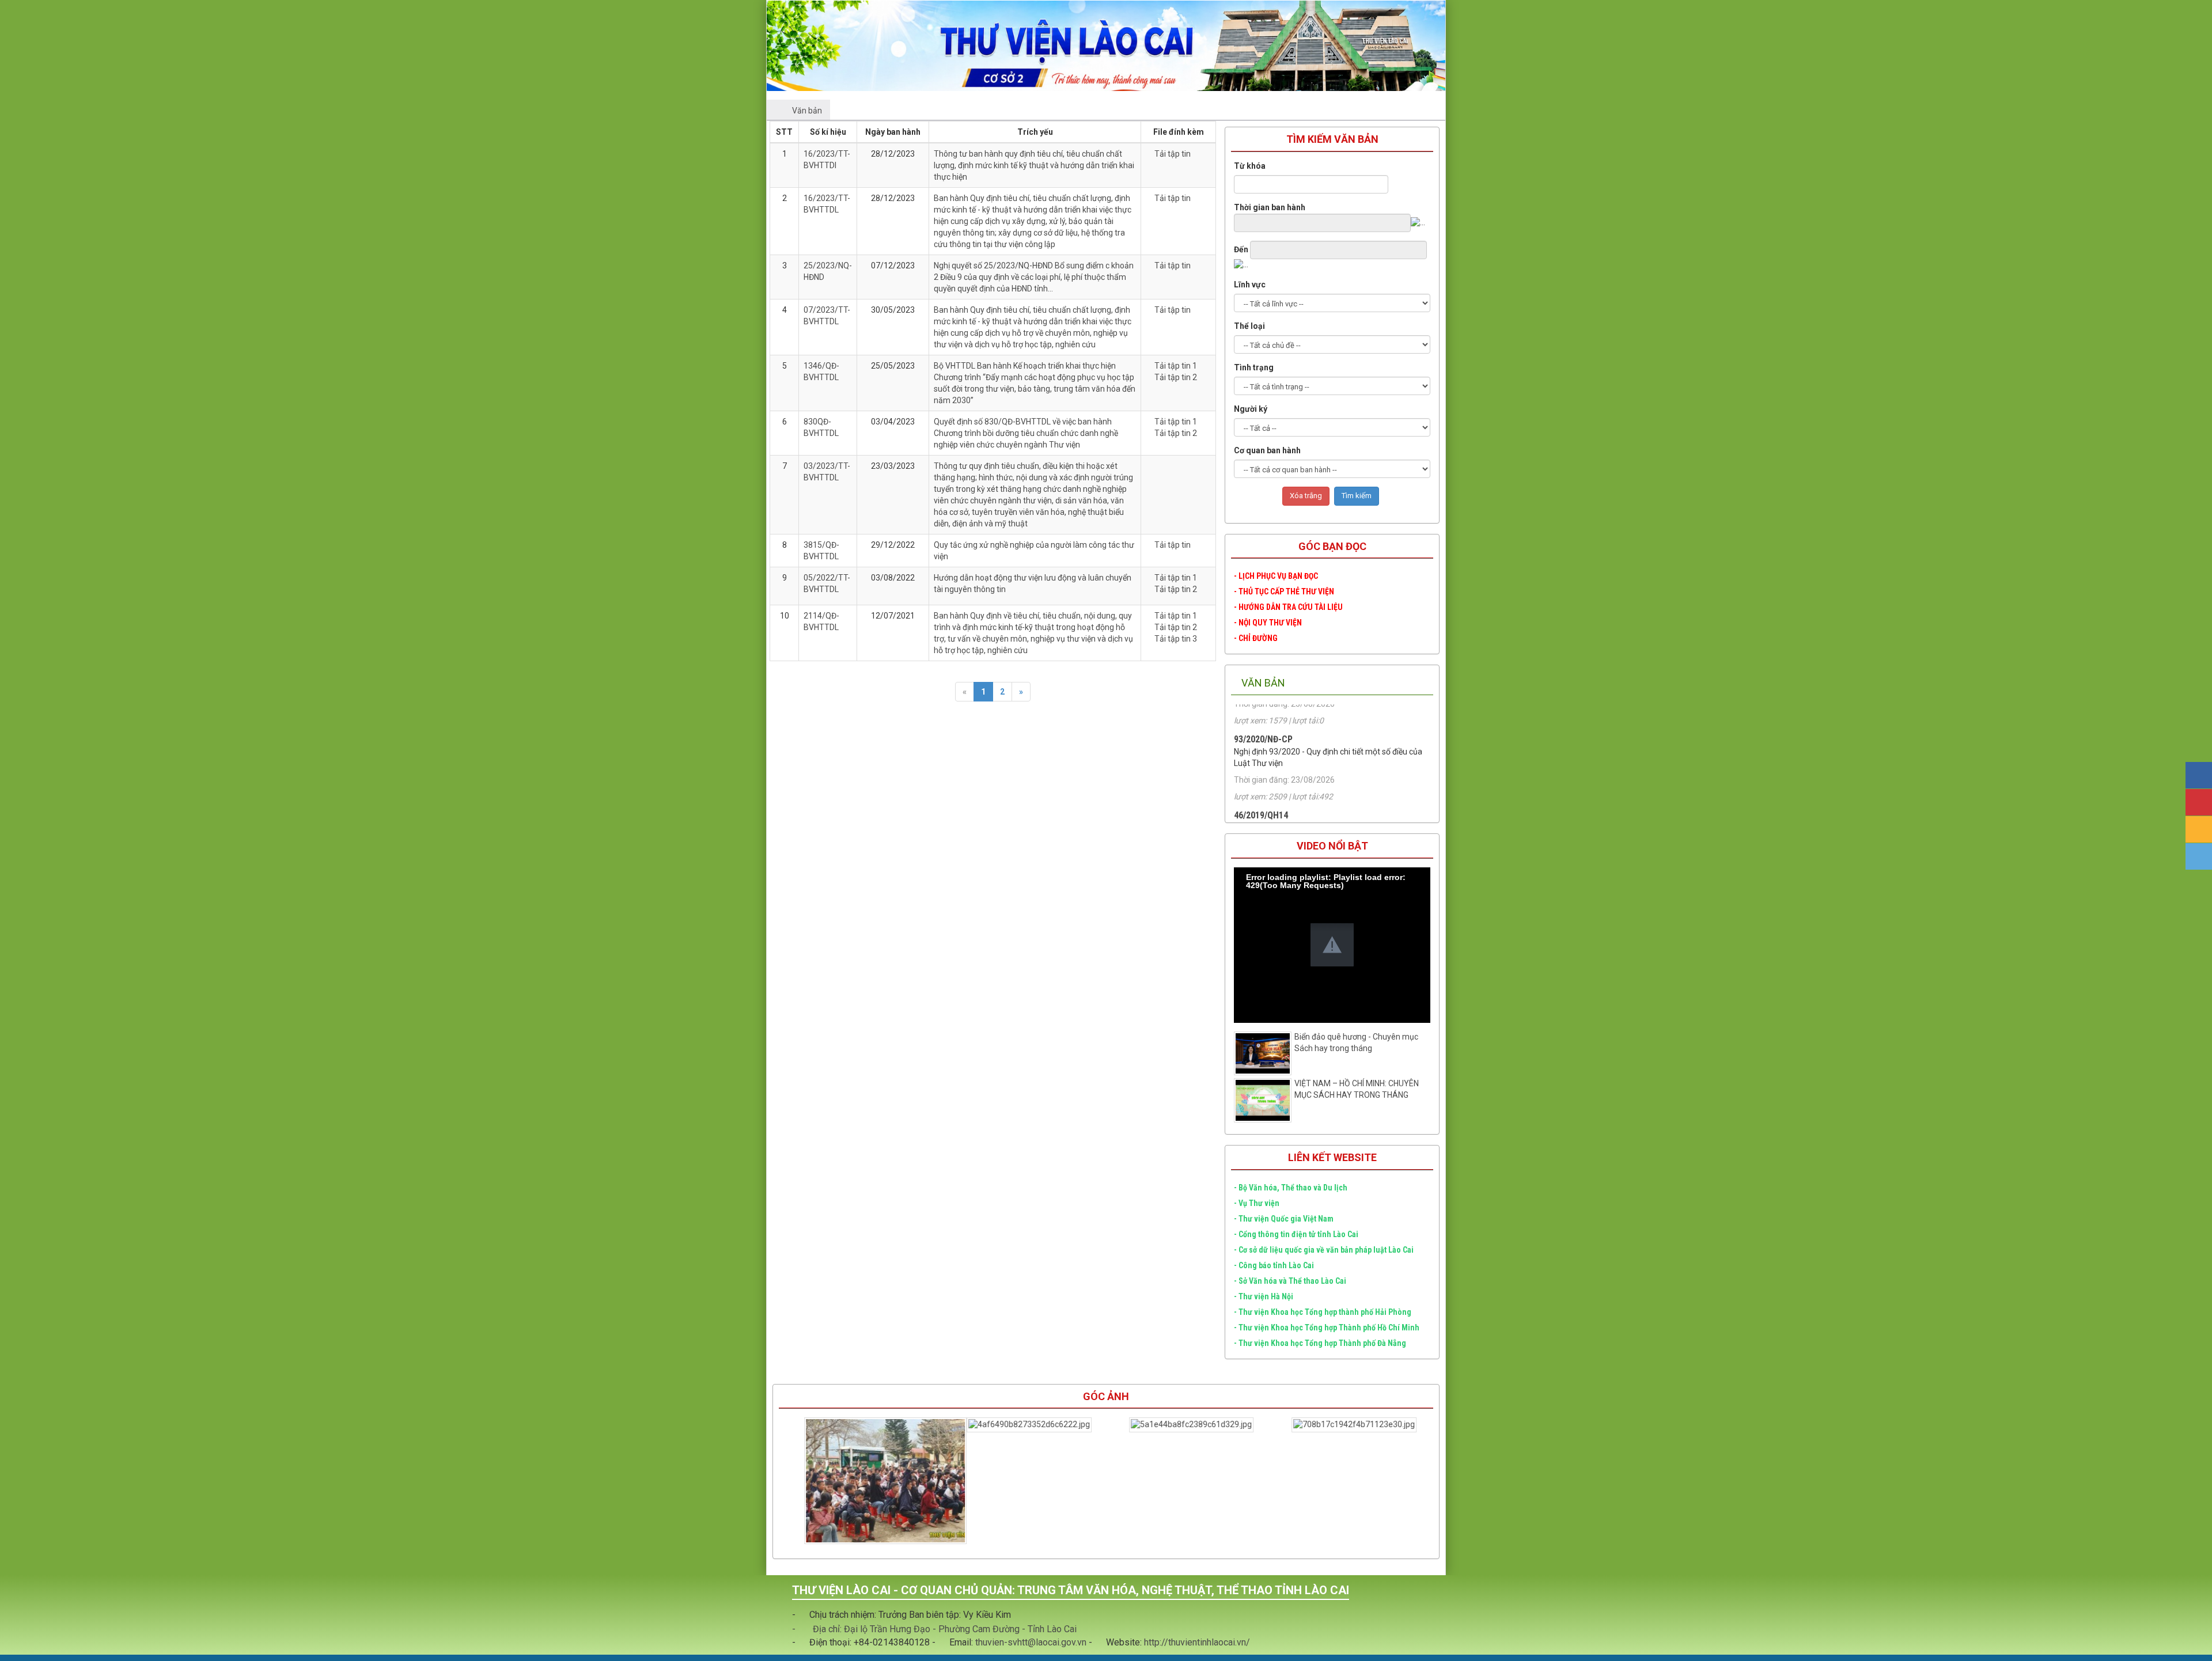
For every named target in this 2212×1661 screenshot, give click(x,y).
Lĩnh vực (1250, 285)
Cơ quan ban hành (1267, 450)
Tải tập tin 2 (1176, 377)
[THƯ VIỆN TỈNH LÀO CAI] (819, 45)
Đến (1241, 249)
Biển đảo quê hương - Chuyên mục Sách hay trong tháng (1356, 1042)
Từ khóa (1250, 166)
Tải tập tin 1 (1176, 366)
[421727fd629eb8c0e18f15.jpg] (1350, 1425)
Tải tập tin (1173, 154)
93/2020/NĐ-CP (1263, 789)
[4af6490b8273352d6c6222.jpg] (863, 1425)
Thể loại (1249, 326)
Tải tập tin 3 (1176, 639)
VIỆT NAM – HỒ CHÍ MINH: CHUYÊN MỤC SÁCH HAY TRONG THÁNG (1357, 1089)
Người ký (1251, 409)
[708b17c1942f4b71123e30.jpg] (1188, 1425)
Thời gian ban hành (1270, 207)
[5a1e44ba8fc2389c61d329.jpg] (1025, 1425)
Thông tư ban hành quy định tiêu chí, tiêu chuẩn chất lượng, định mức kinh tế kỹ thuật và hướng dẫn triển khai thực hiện (1034, 165)
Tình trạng (1254, 367)
